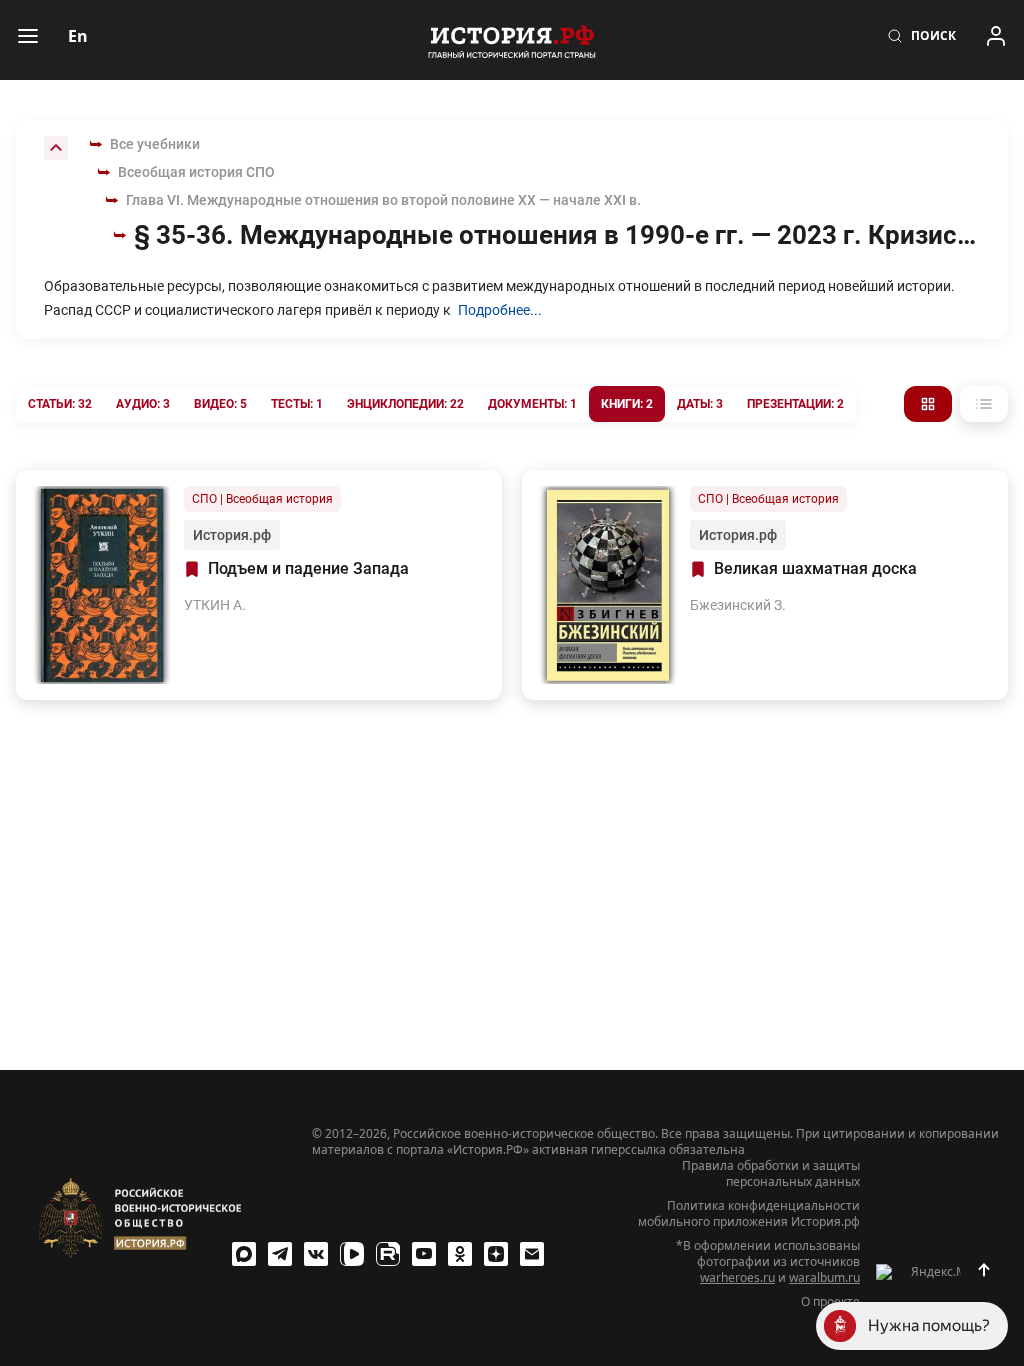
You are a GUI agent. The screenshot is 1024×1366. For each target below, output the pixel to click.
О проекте (830, 1302)
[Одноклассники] (460, 1254)
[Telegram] (280, 1254)
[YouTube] (424, 1254)
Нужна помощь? (929, 1325)
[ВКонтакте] (316, 1254)
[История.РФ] (512, 40)
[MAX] (244, 1254)
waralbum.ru (824, 1277)
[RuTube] (388, 1254)
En (78, 36)
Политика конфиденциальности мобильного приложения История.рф (749, 1214)
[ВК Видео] (352, 1254)
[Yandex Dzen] (496, 1254)
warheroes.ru (737, 1277)
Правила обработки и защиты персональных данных (771, 1174)
